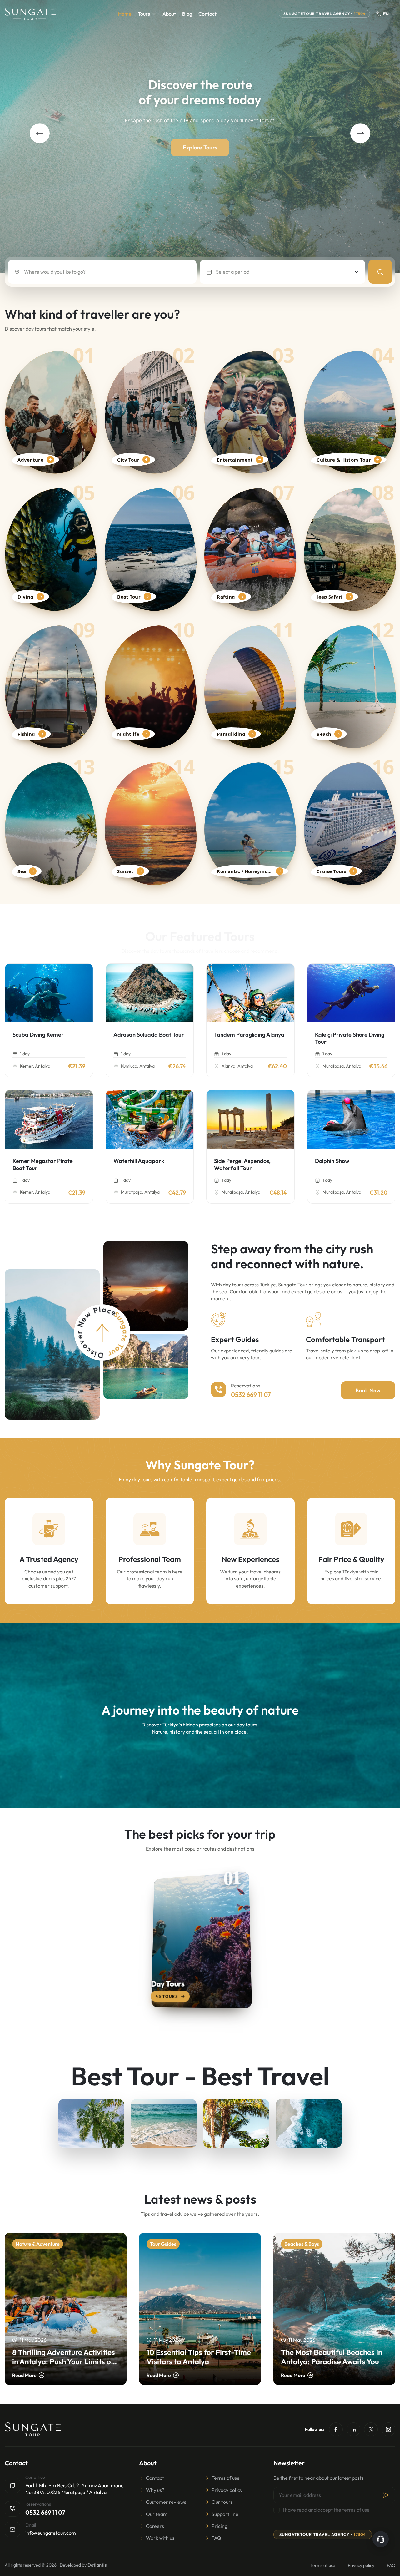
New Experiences (250, 1559)
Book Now (368, 1390)
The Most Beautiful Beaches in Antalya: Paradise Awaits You (332, 2357)
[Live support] (381, 2539)
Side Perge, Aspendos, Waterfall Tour (242, 1164)
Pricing (220, 2526)
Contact (207, 14)
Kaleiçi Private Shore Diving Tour (350, 1038)
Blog (187, 14)
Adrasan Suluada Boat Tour (149, 1035)
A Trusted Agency (49, 1559)
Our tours (222, 2502)
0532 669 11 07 (251, 1394)
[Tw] (371, 2429)
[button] (40, 133)
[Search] (380, 272)
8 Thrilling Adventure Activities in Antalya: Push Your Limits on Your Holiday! (64, 2357)
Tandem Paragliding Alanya (249, 1035)
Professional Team (150, 1559)
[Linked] (353, 2429)
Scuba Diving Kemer (38, 1035)
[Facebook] (336, 2429)
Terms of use (226, 2478)
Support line (225, 2514)
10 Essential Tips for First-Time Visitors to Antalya (199, 2357)
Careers (155, 2526)
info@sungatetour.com (51, 2533)
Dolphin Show (332, 1161)
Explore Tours (200, 147)
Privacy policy (227, 2490)
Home (125, 14)
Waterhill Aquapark (139, 1161)
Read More (24, 2375)
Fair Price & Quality (351, 1559)
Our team (157, 2514)
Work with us (160, 2538)
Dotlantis (97, 2565)
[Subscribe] (386, 2495)
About (169, 14)
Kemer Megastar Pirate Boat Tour (43, 1164)
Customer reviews (166, 2502)
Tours (144, 14)
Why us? (155, 2490)
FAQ (216, 2538)
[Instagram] (388, 2429)
